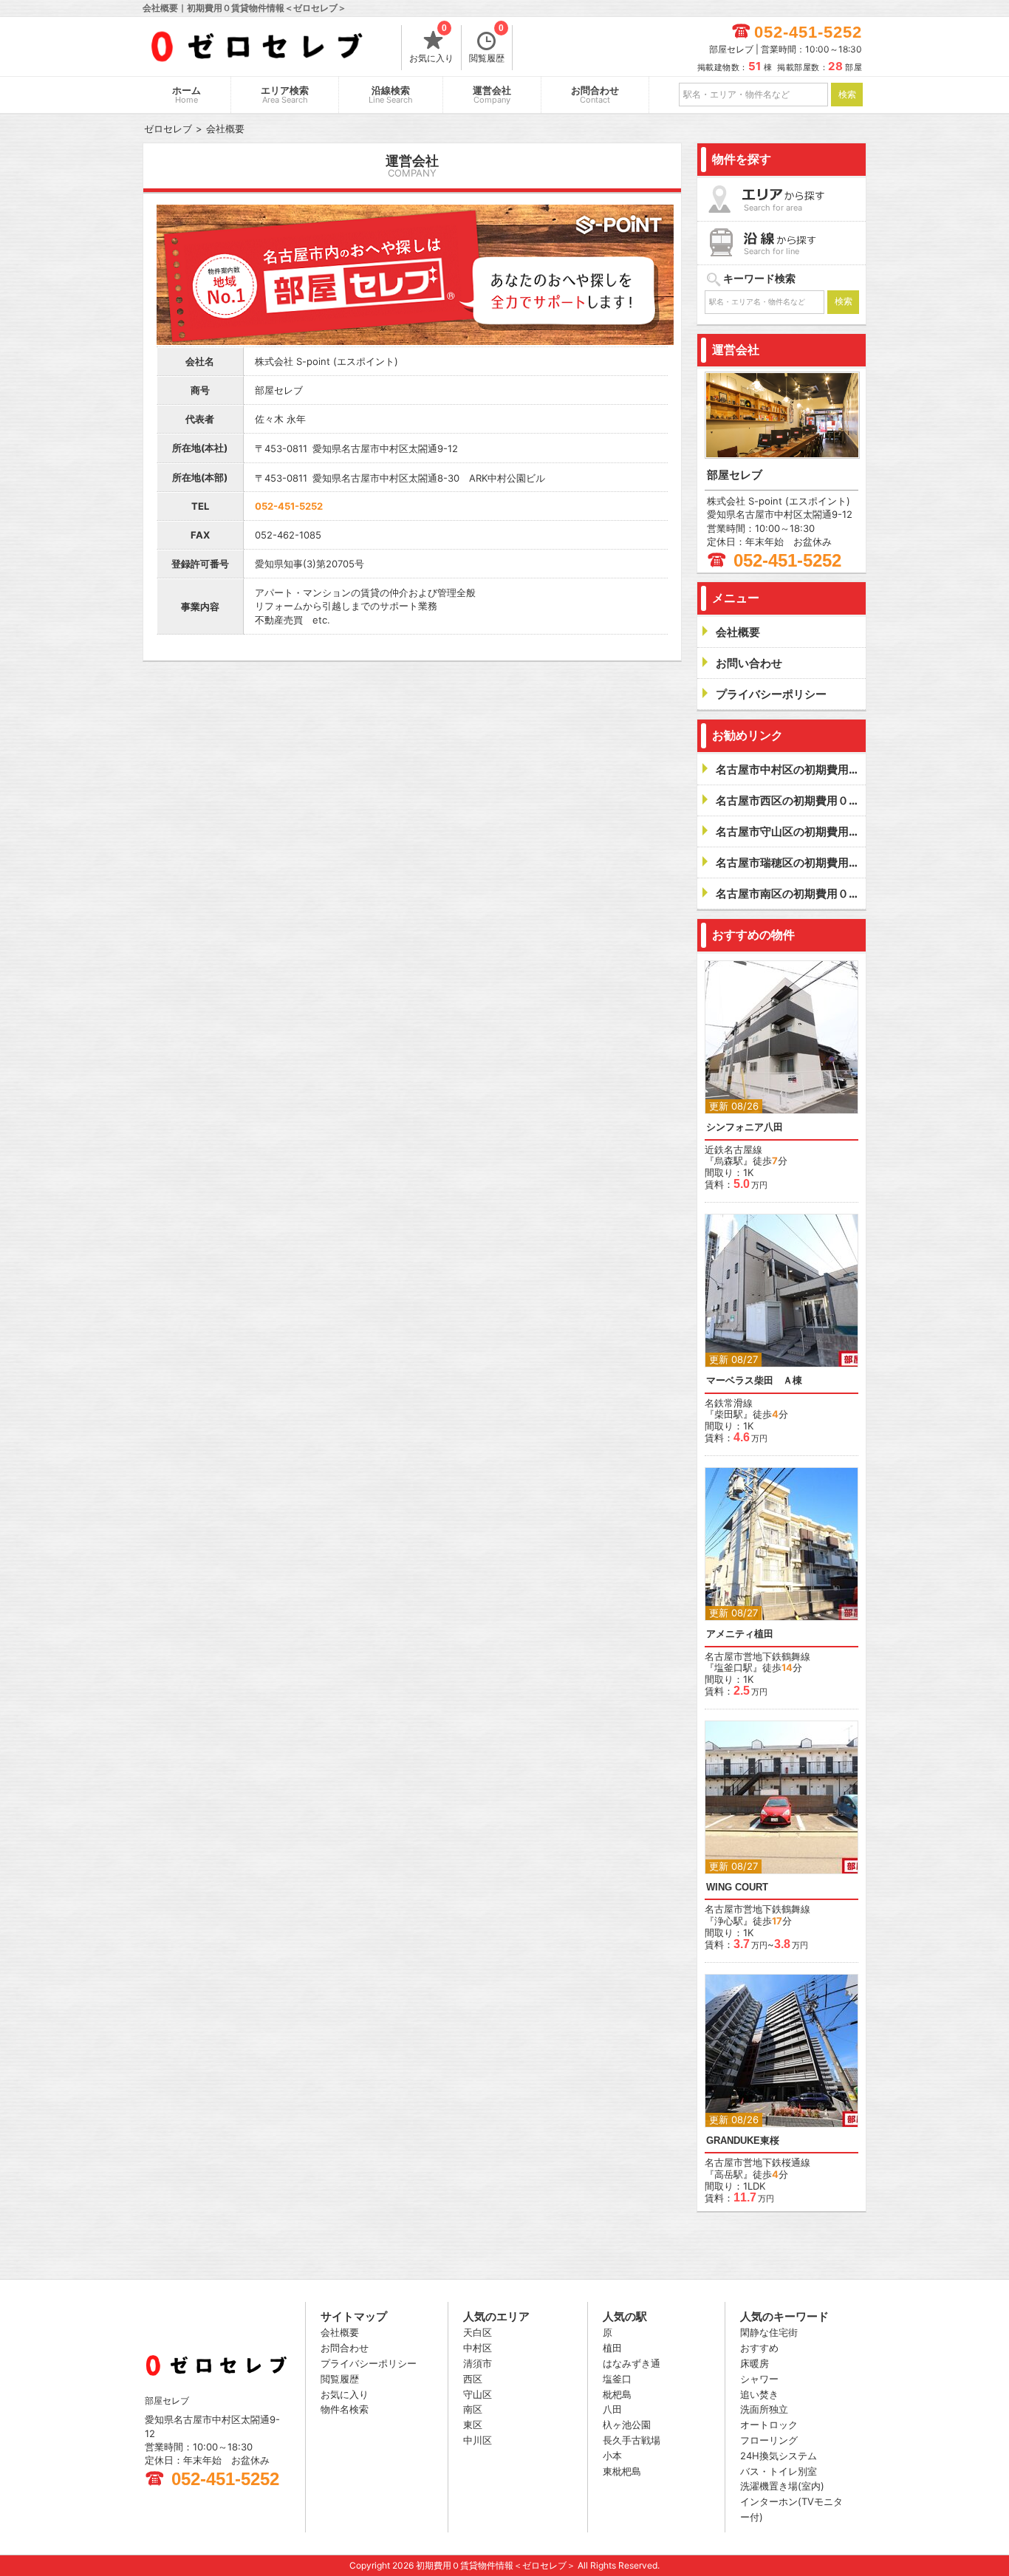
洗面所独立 (764, 2409)
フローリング (769, 2440)
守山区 (478, 2394)
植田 (612, 2348)
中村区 (478, 2348)
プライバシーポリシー (369, 2363)
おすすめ (759, 2348)
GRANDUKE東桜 (743, 2141)
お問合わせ (595, 95)
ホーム (187, 95)
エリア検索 (285, 95)
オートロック (769, 2425)
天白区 (478, 2332)
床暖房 (755, 2363)
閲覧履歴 (487, 44)
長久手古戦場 (632, 2440)
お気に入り (431, 44)
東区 (473, 2425)
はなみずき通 (632, 2363)
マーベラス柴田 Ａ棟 (754, 1380)
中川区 (478, 2440)
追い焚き (759, 2394)
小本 (612, 2456)
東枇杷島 (622, 2471)
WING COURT (737, 1887)
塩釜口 (617, 2379)
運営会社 (492, 95)
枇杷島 (617, 2394)
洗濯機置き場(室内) (782, 2486)
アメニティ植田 (740, 1634)
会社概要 (340, 2332)
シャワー (759, 2379)
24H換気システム (779, 2456)
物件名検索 (345, 2409)
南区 (473, 2409)
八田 (612, 2409)
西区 (473, 2379)
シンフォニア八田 (745, 1127)
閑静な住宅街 (769, 2332)
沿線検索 (391, 95)
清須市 (478, 2363)
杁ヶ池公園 (627, 2425)
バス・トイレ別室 (779, 2471)
